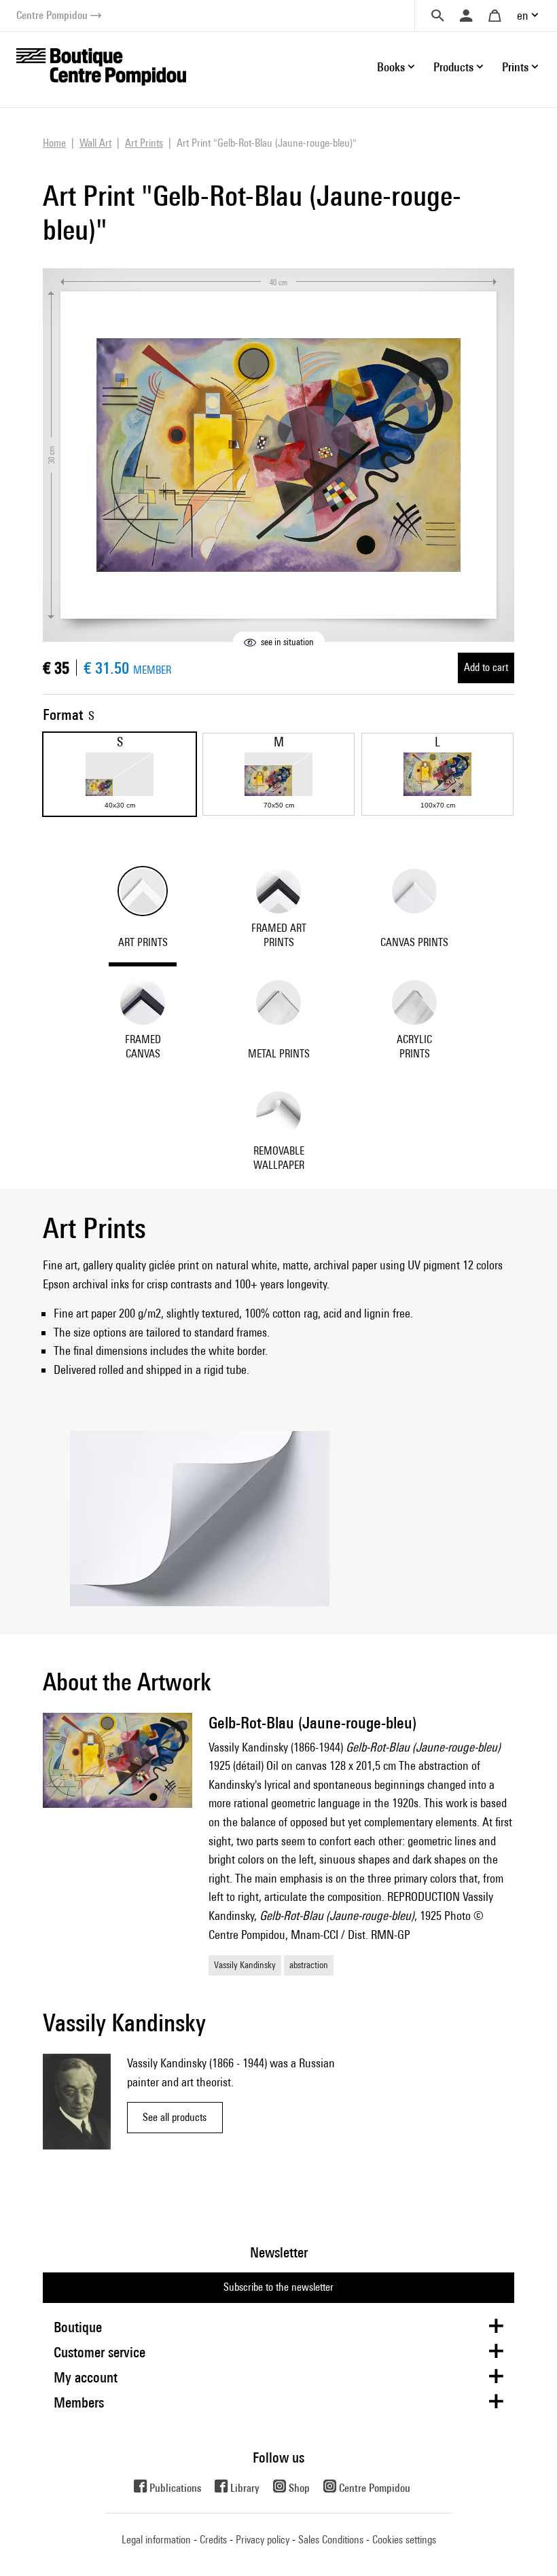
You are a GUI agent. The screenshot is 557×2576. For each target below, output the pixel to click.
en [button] (523, 15)
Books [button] (391, 67)
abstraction (309, 1965)
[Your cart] (495, 16)
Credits (213, 2540)
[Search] (437, 16)
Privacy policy (263, 2540)
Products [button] (453, 67)
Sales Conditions (331, 2540)
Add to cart (486, 667)
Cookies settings (404, 2540)
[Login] (466, 16)
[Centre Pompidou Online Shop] (101, 66)
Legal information (156, 2540)
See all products (175, 2117)
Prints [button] (515, 67)
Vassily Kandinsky (245, 1965)
